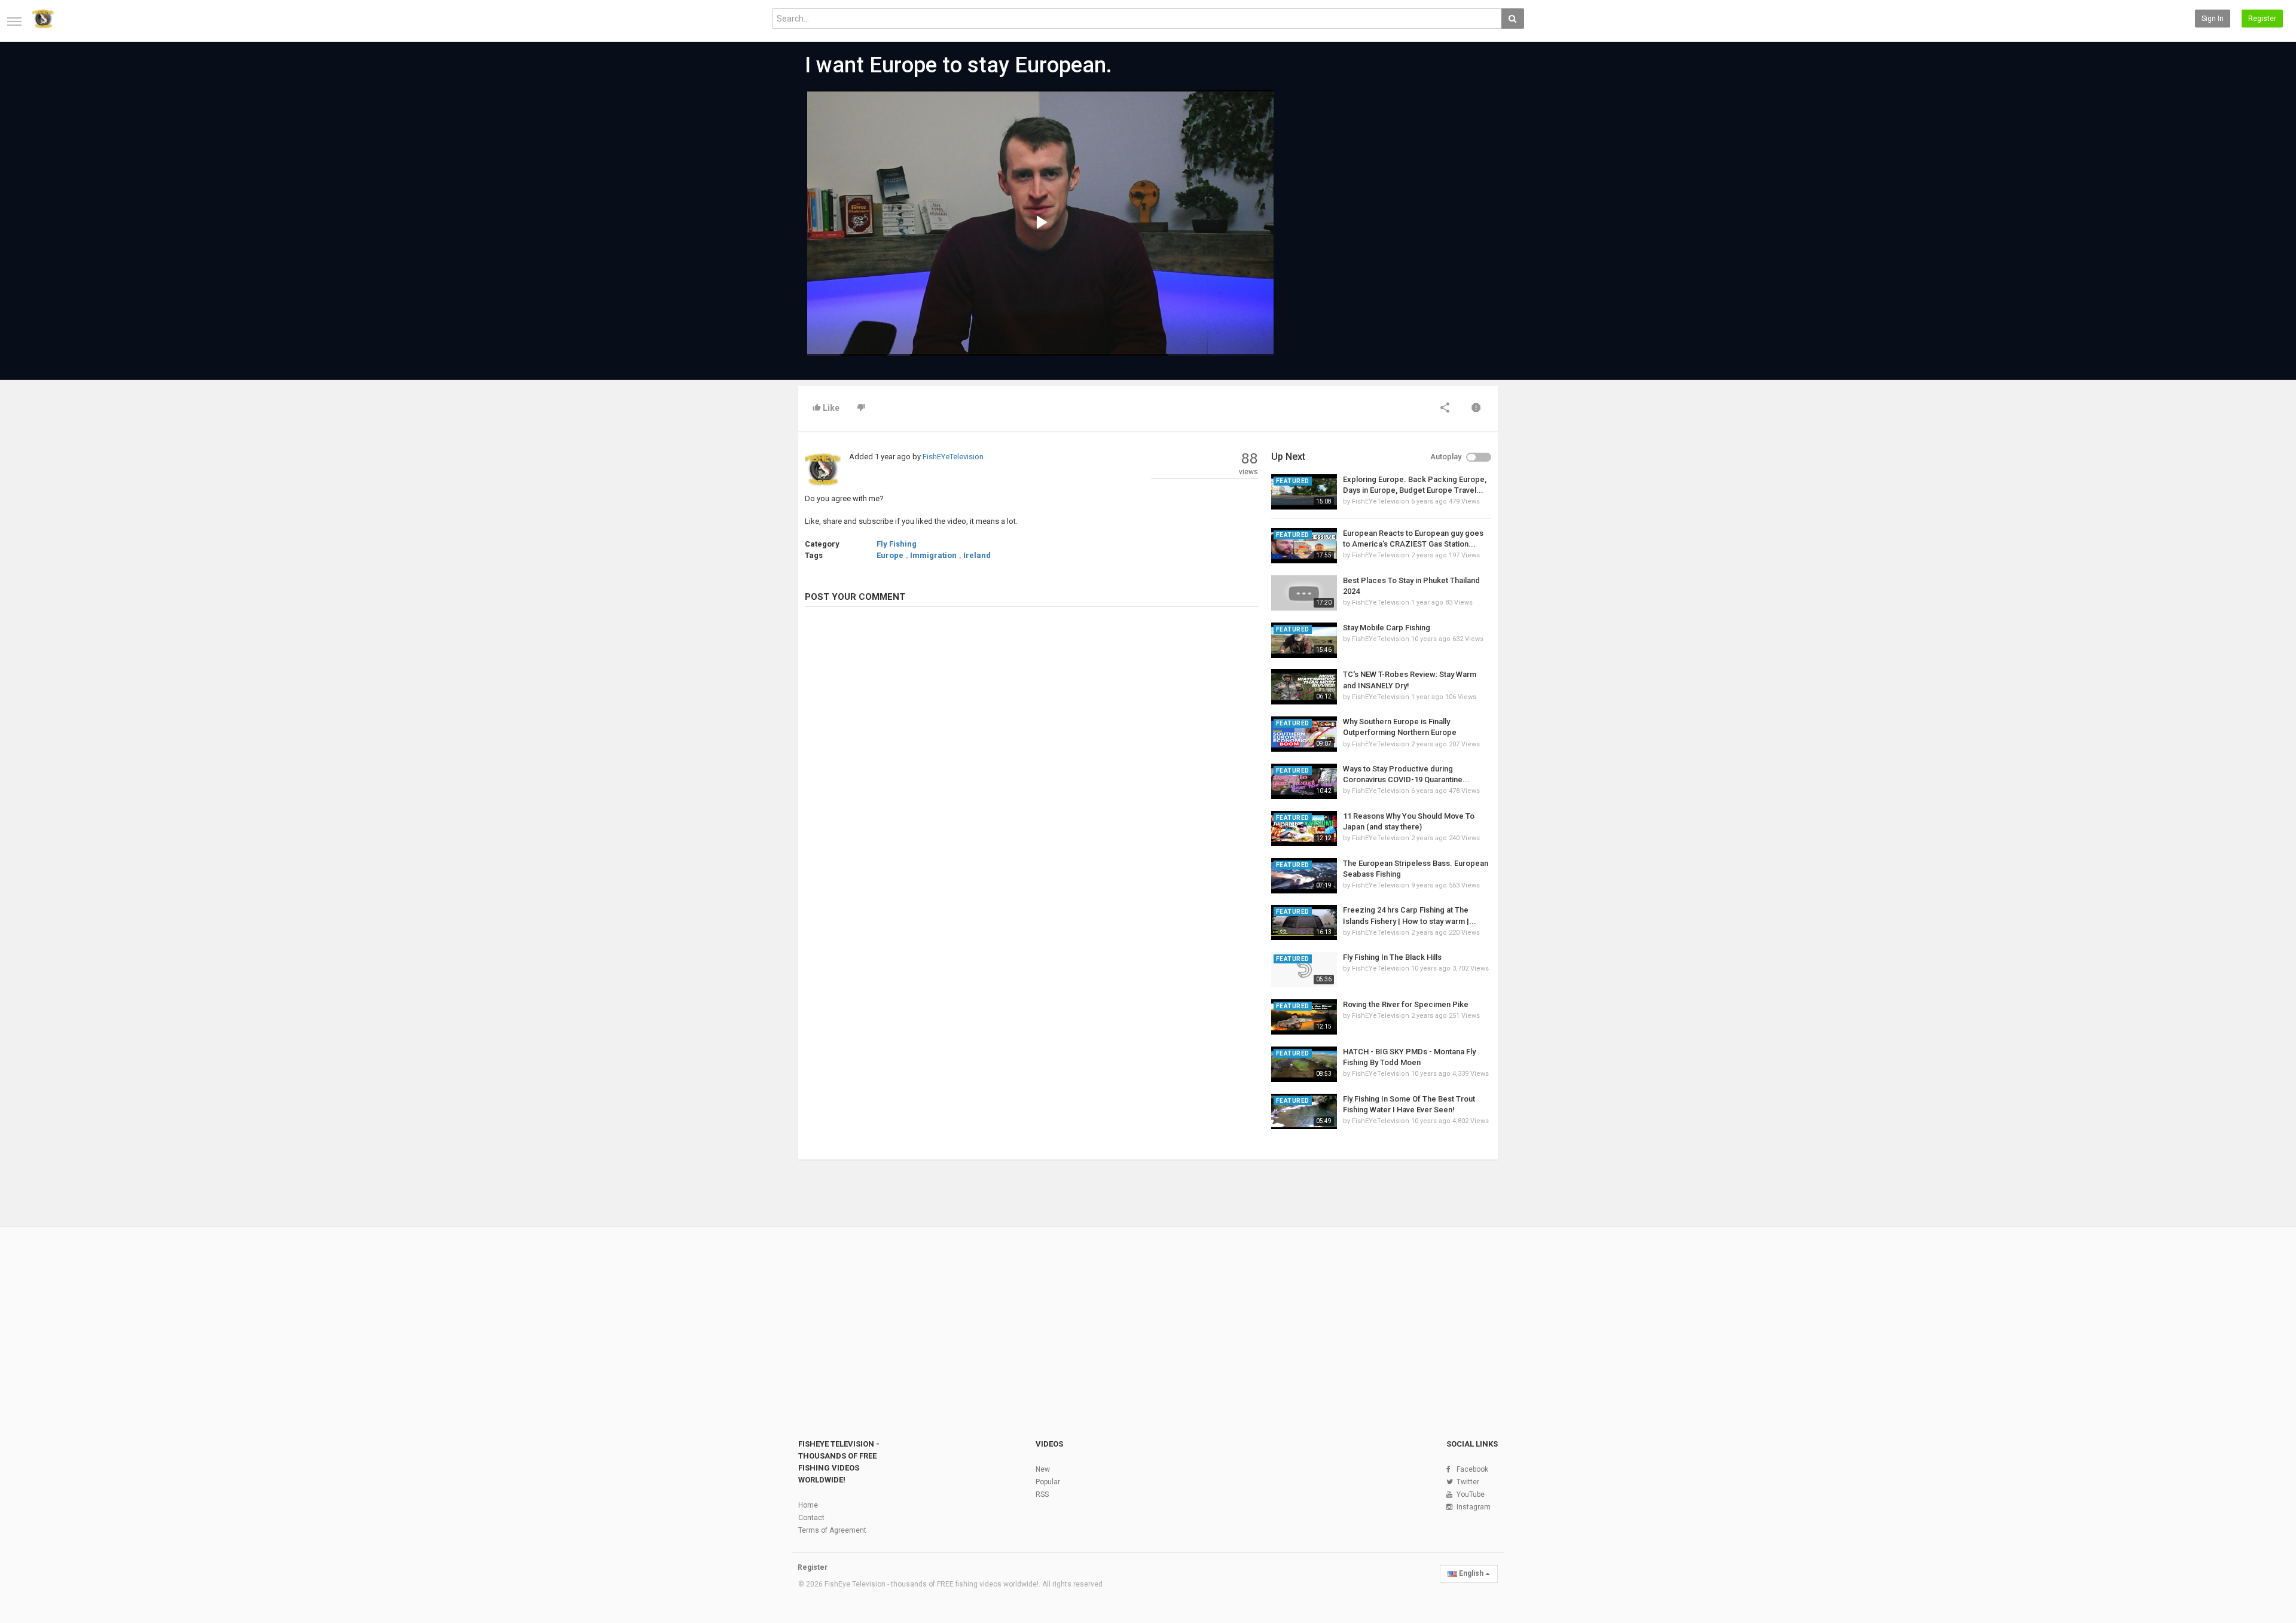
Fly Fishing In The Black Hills (1392, 957)
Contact (811, 1518)
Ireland (977, 555)
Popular (1048, 1482)
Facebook (1472, 1469)
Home (808, 1505)
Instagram (1474, 1507)
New (1043, 1469)
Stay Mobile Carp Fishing (1387, 628)
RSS (1042, 1494)
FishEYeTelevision (953, 457)
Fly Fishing (897, 544)
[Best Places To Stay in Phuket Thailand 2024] (1304, 593)
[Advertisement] (1381, 181)
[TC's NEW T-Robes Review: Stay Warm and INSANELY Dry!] (1304, 687)
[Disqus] (1031, 780)
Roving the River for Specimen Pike (1406, 1004)
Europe (890, 555)
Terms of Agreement (832, 1530)
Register (2262, 19)
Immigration (933, 555)
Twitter (1468, 1482)
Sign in (2213, 19)
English (1471, 1573)
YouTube (1471, 1494)
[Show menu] (14, 22)
